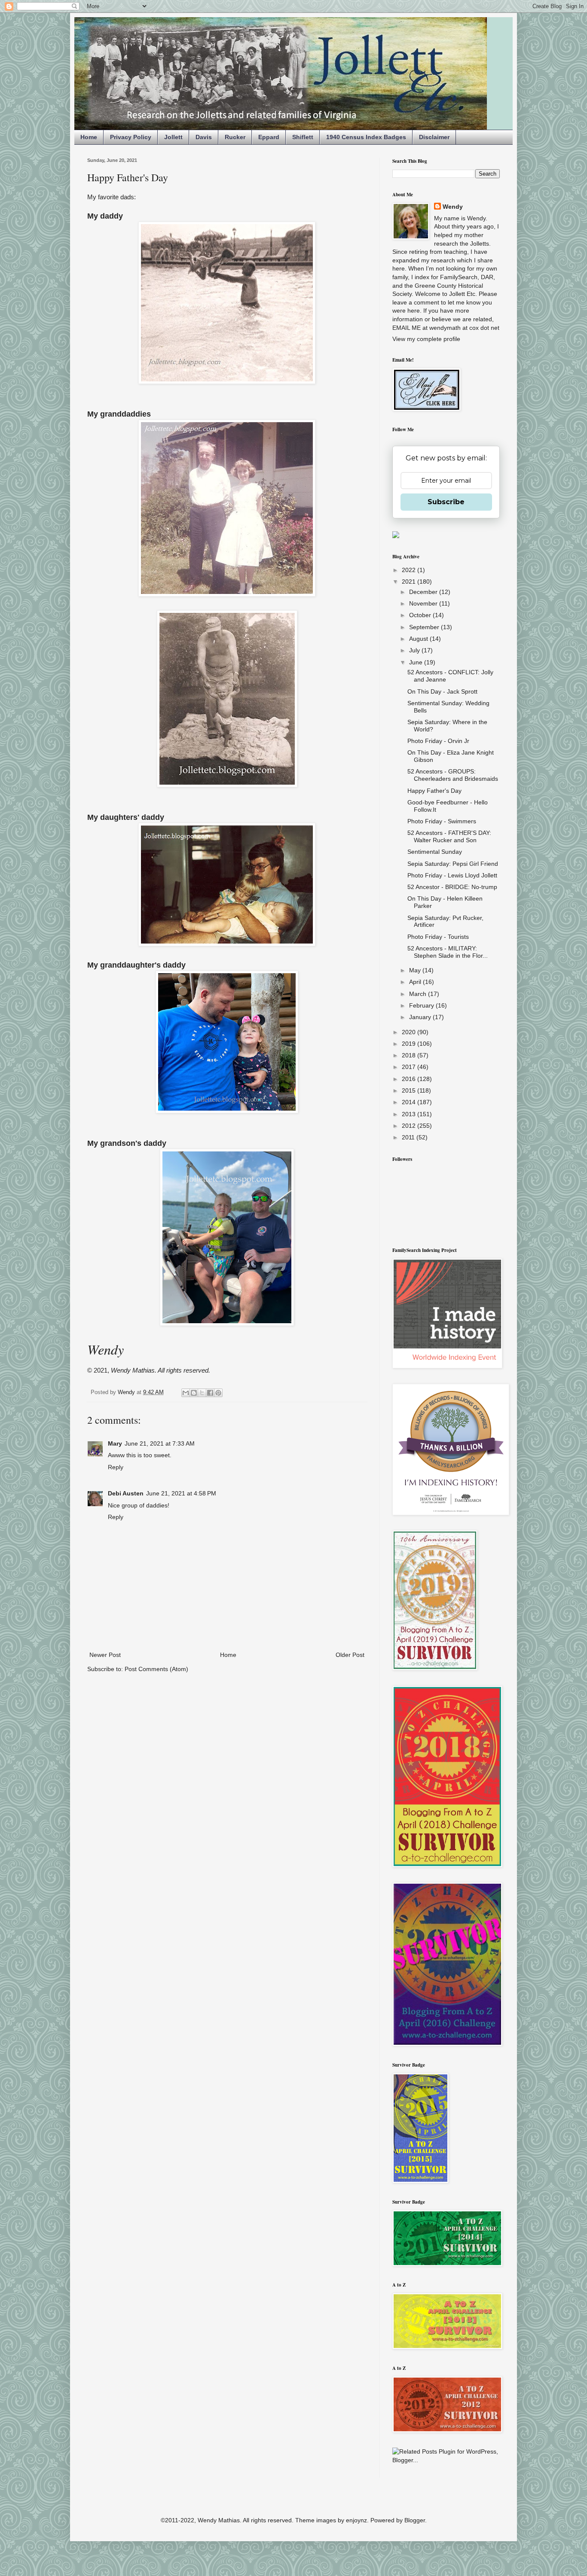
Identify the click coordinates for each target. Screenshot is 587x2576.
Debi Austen (126, 1493)
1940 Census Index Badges (366, 137)
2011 (409, 1137)
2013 (410, 1114)
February (422, 1005)
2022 (410, 570)
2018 (410, 1055)
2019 (410, 1044)
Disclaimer (434, 137)
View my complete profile (426, 339)
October (421, 615)
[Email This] (186, 1393)
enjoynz (356, 2520)
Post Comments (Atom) (156, 1669)
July (415, 650)
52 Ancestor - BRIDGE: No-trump (452, 887)
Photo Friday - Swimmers (442, 821)
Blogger (415, 2520)
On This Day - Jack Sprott (442, 691)
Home (89, 137)
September (425, 627)
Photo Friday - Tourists (438, 937)
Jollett (173, 137)
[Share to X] (202, 1393)
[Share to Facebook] (210, 1393)
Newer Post (105, 1655)
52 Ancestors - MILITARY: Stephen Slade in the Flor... (448, 952)
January (421, 1017)
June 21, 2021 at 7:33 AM (160, 1443)
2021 (410, 582)
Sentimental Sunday (435, 852)
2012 (410, 1126)
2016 (410, 1079)
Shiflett (303, 137)
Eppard (269, 137)
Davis (204, 137)
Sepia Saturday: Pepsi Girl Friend (453, 864)
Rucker (235, 137)
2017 (410, 1067)
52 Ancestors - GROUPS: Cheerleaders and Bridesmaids (453, 775)
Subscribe (446, 502)
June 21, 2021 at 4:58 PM (181, 1493)
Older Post (350, 1655)
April (416, 982)
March (419, 994)
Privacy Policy (131, 137)
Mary (115, 1443)
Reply (116, 1467)
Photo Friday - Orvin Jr (438, 741)
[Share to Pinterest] (218, 1393)
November (424, 603)
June (417, 662)
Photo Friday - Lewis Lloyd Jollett (452, 875)
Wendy (453, 207)
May (416, 970)
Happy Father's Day (434, 791)
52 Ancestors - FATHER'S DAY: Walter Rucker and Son (449, 836)
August (419, 639)
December (424, 592)
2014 (410, 1102)
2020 (410, 1032)
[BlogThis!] (194, 1393)
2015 (410, 1090)
